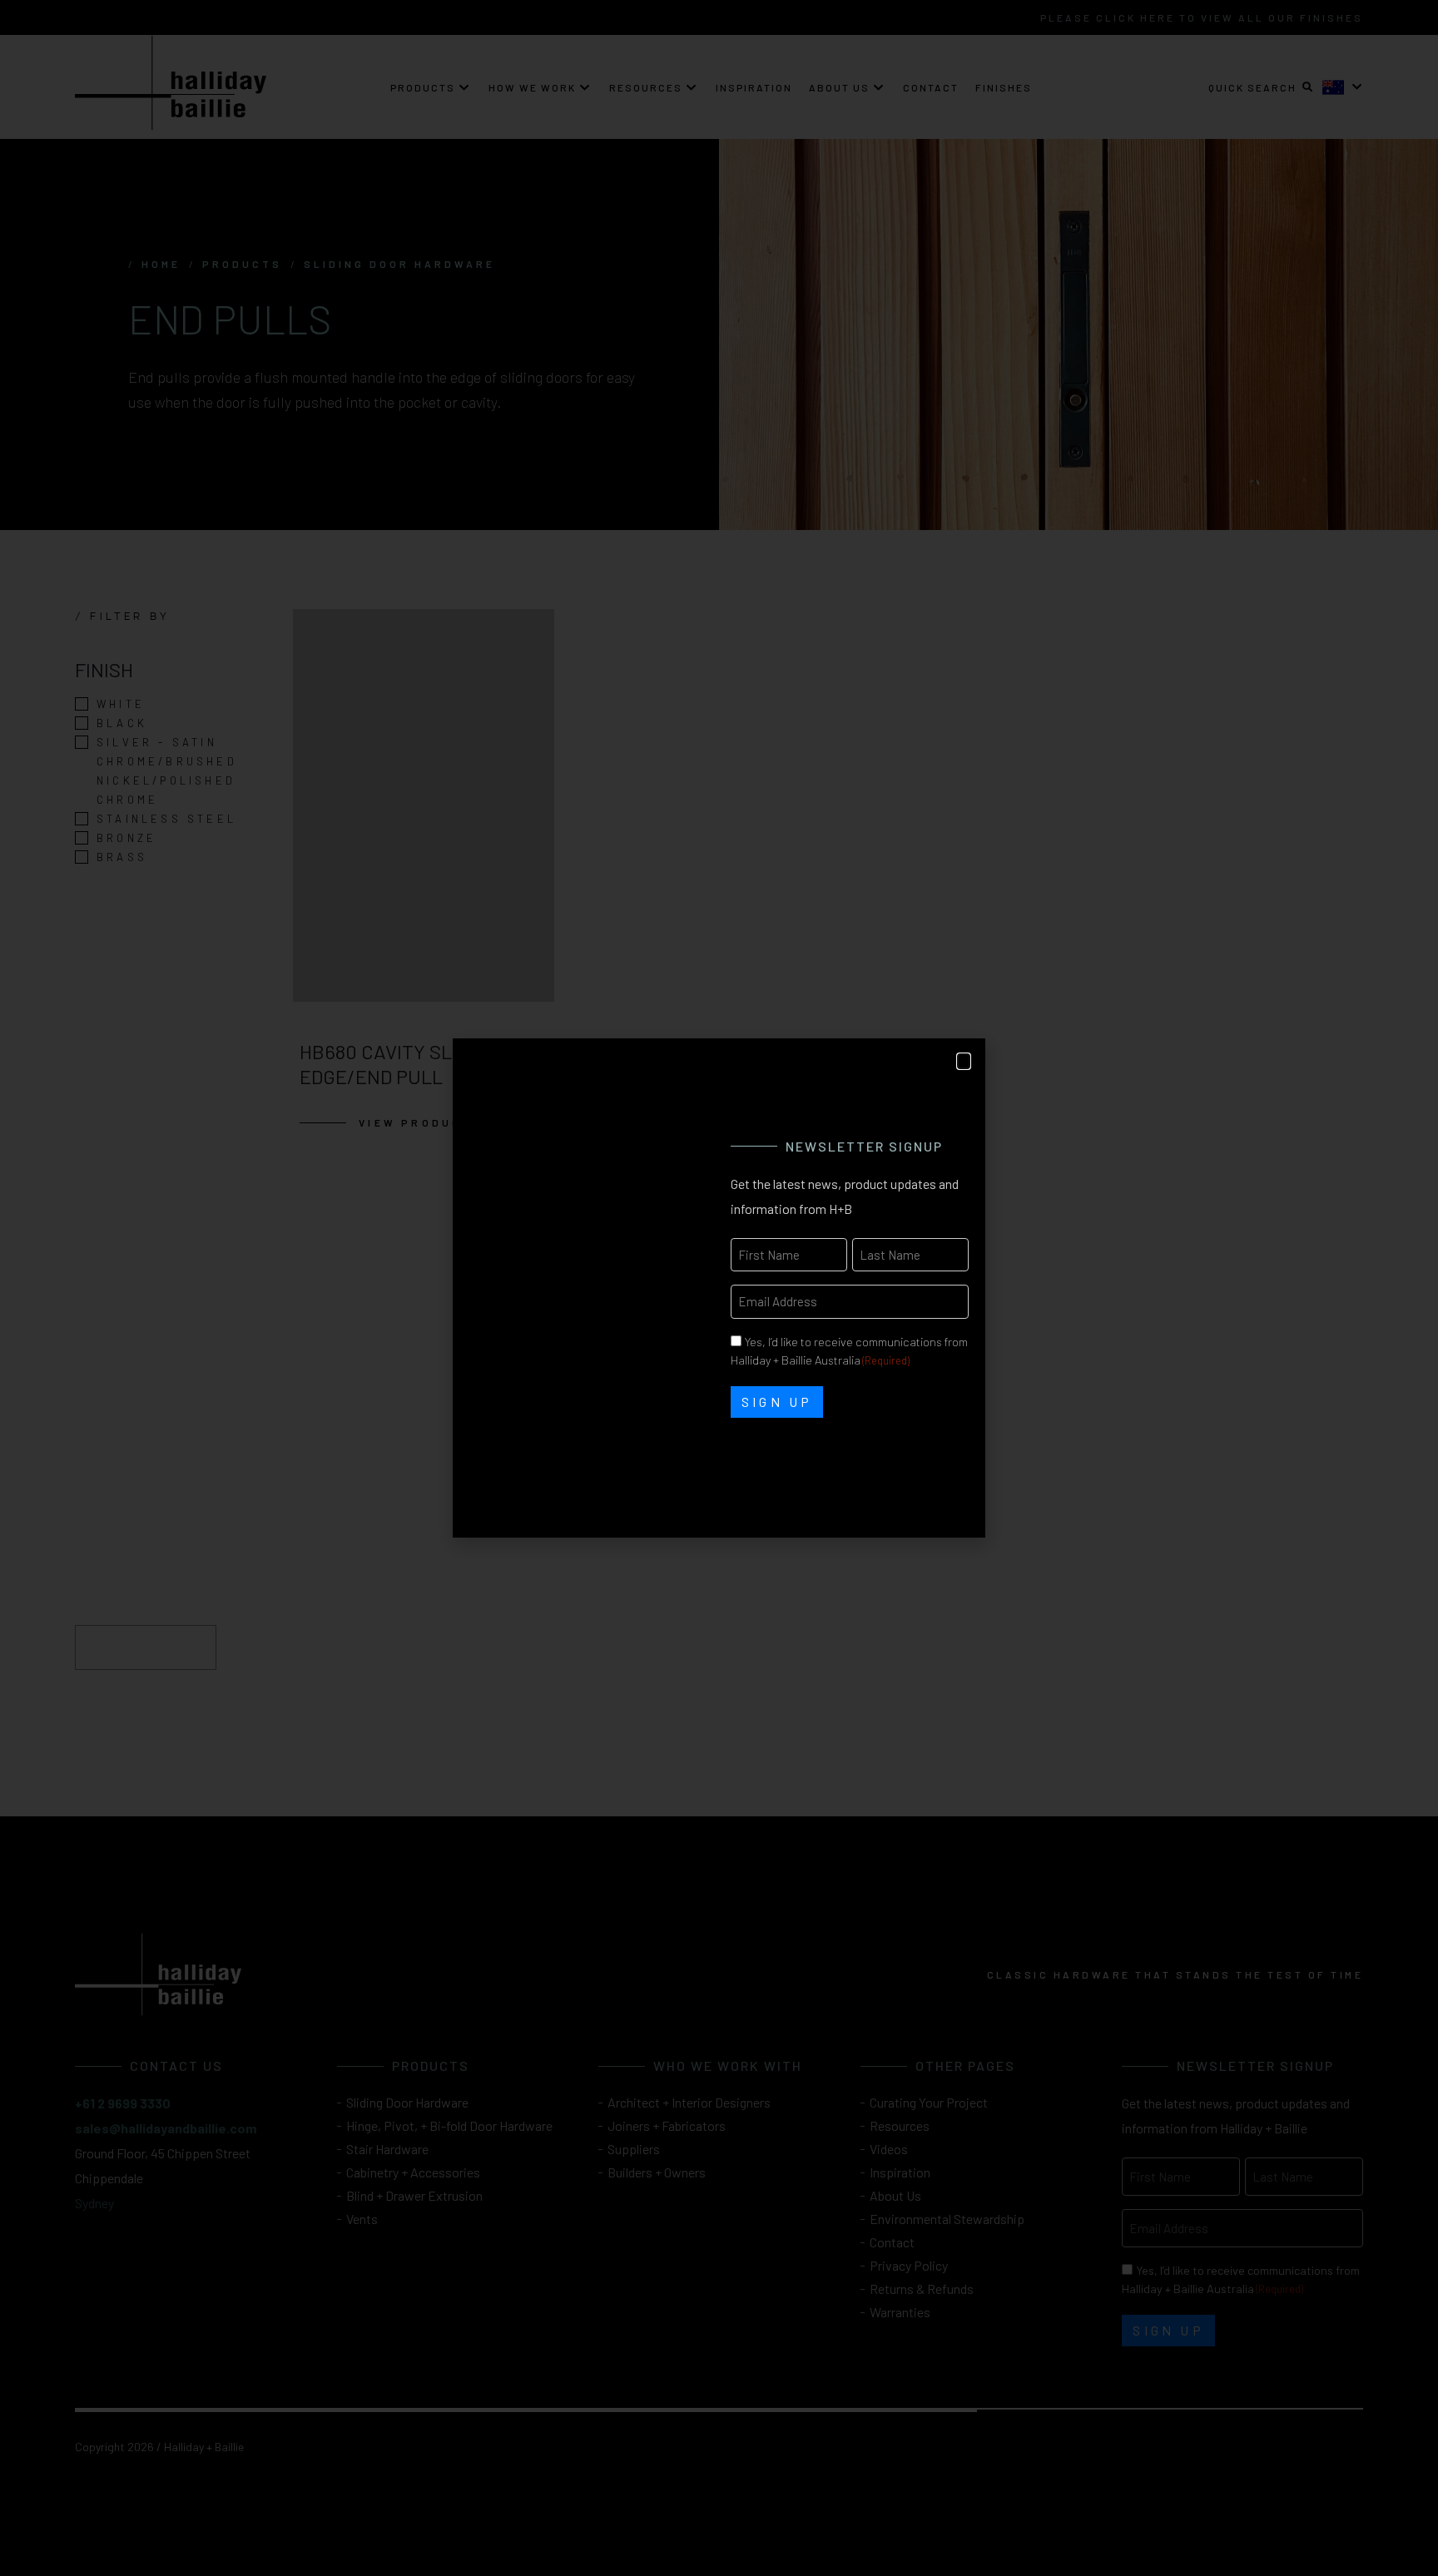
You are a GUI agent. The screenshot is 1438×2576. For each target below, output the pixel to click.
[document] (719, 1288)
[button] (964, 1061)
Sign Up (777, 1402)
